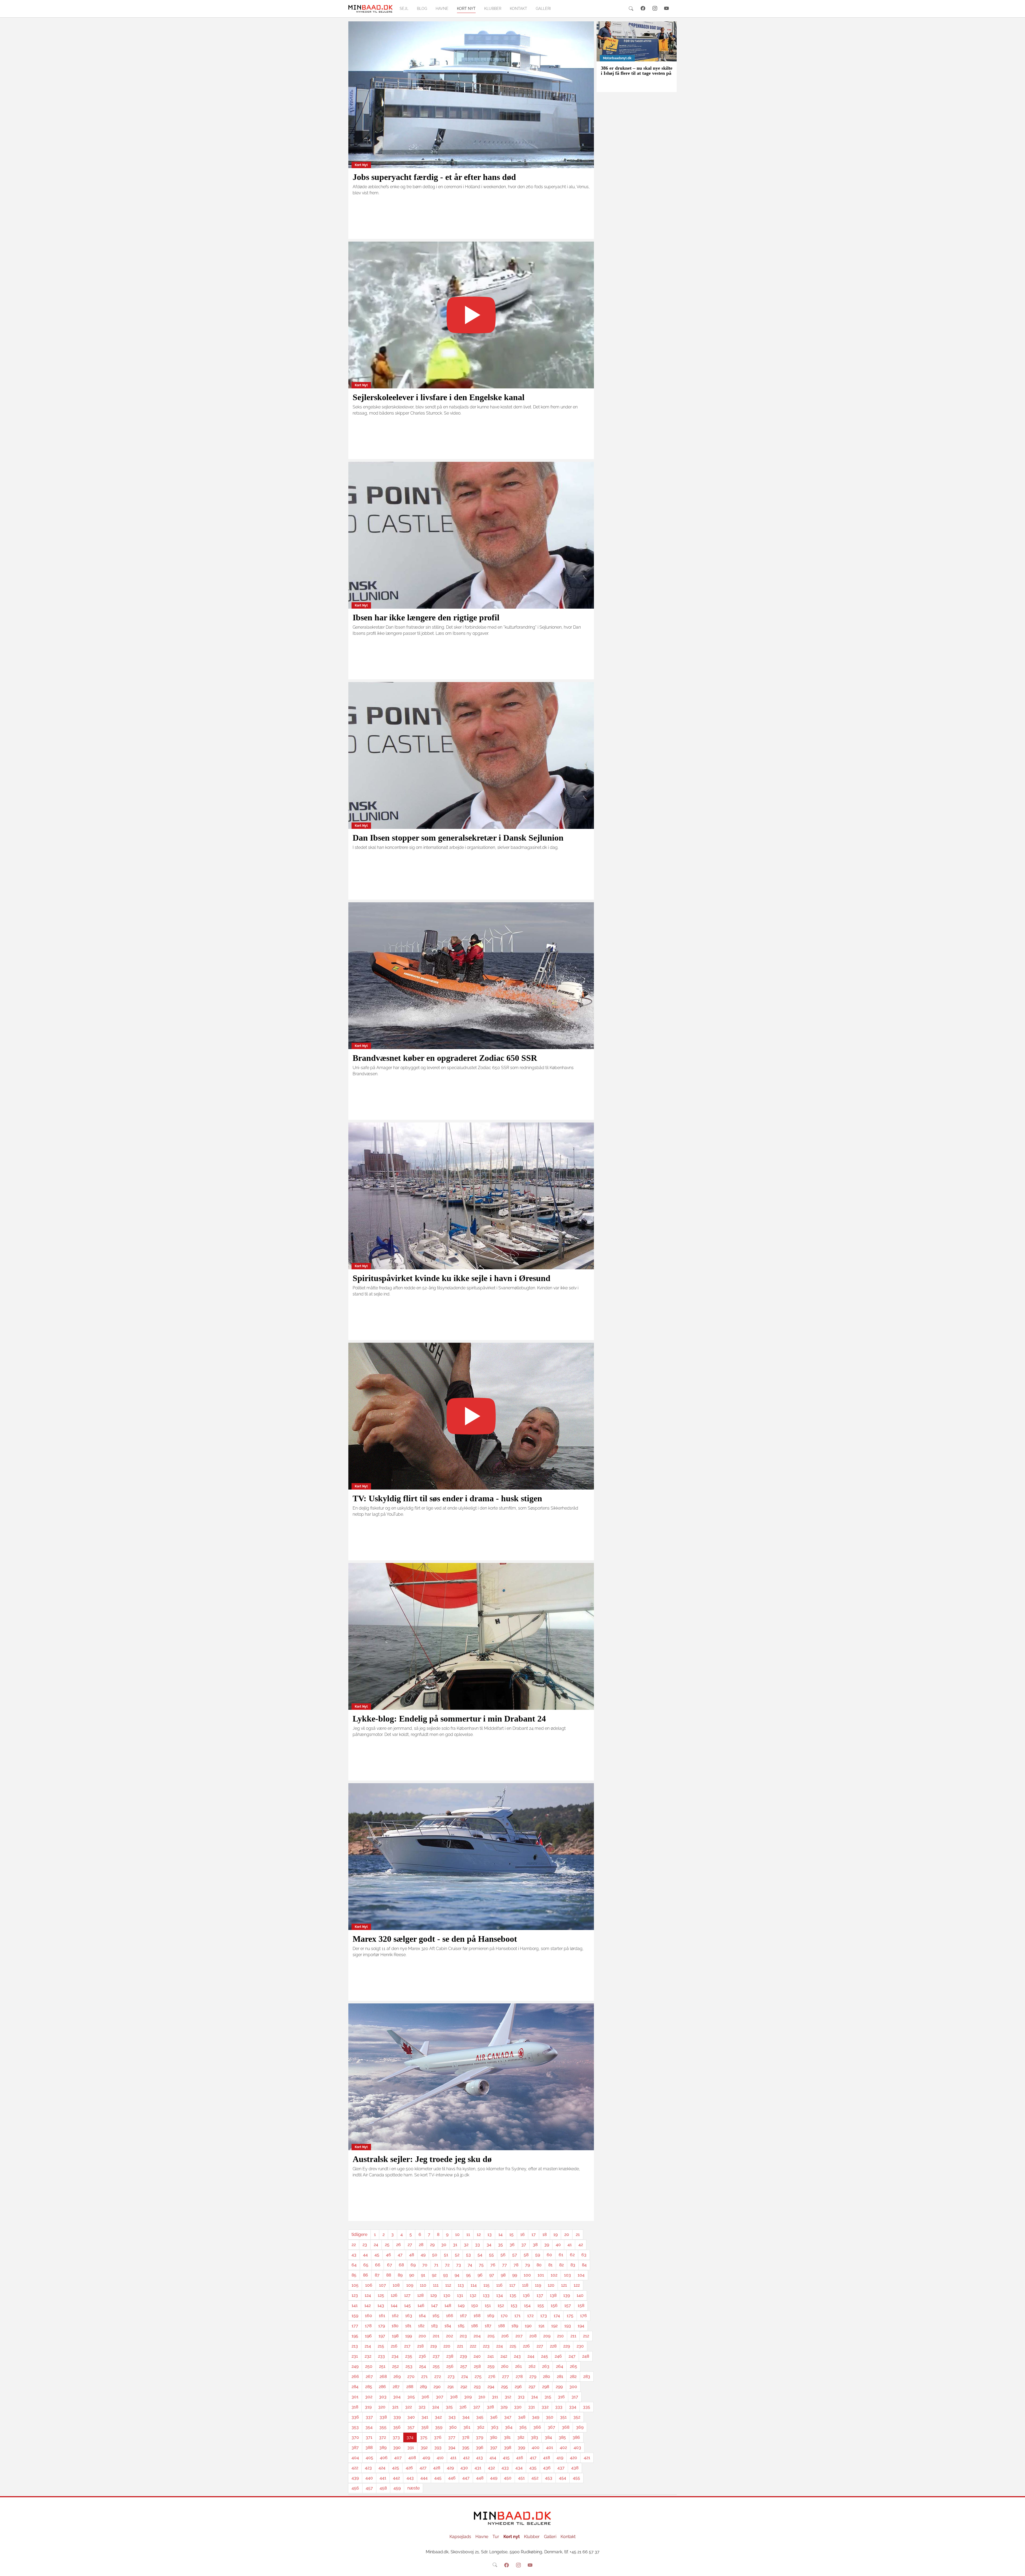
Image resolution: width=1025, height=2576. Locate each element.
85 (354, 2275)
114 (474, 2285)
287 (396, 2387)
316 (561, 2397)
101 (541, 2275)
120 (551, 2285)
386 (576, 2437)
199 (409, 2336)
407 (398, 2458)
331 (532, 2407)
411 (453, 2458)
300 (573, 2387)
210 (560, 2336)
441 (383, 2478)
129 (433, 2295)
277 (506, 2376)
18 (545, 2234)
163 (409, 2316)
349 (536, 2417)
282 (573, 2376)
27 (410, 2245)
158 (581, 2305)
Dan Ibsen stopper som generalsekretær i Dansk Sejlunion (458, 838)
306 (425, 2397)
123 (355, 2295)
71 (436, 2265)
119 (538, 2285)
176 (584, 2316)
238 (450, 2356)
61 (561, 2255)
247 (572, 2356)
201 (436, 2336)
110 (423, 2285)
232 (368, 2356)
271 (424, 2376)
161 (382, 2316)
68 (401, 2265)
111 (436, 2285)
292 (464, 2387)
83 (573, 2265)
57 (515, 2255)
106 (369, 2285)
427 (423, 2468)
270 (411, 2376)
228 (553, 2346)
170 (504, 2316)
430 (464, 2468)
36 (512, 2245)
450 (508, 2478)
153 (514, 2305)
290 (437, 2387)
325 (449, 2407)
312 (508, 2397)
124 (368, 2295)
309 (468, 2397)
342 (438, 2417)
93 (446, 2275)
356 (397, 2427)
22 (354, 2245)
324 (436, 2407)
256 (450, 2366)
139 (567, 2295)
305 (411, 2397)
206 (505, 2336)
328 (490, 2407)
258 (477, 2366)
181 (408, 2326)
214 (368, 2346)
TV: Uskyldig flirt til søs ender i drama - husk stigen (447, 1498)
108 (396, 2285)
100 (527, 2275)
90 (412, 2275)
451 (521, 2478)
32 (466, 2245)
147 (434, 2305)
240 (477, 2356)
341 (425, 2417)
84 (584, 2265)
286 (382, 2387)
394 (452, 2447)
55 (491, 2255)
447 (466, 2478)
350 (550, 2417)
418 (547, 2458)
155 (541, 2305)
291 (451, 2387)
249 (355, 2366)
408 (412, 2458)
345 (480, 2417)
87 (377, 2275)
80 (539, 2265)
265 (573, 2366)
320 (382, 2407)
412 (466, 2458)
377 (452, 2437)
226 (526, 2346)
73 (459, 2265)
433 (505, 2468)
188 (501, 2326)
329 (504, 2407)
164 (422, 2316)
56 (503, 2255)
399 (521, 2447)
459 (397, 2488)
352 (577, 2417)
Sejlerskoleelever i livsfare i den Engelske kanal (439, 397)
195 (355, 2336)
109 (410, 2285)
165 (436, 2316)
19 (555, 2234)
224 (500, 2346)
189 (515, 2326)
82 (561, 2265)
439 (355, 2478)
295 (504, 2387)
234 (395, 2356)
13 (490, 2234)
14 (500, 2234)
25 (387, 2245)
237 (436, 2356)
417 (533, 2458)
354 (369, 2427)
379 (480, 2437)
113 (461, 2285)
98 (503, 2275)
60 (549, 2255)
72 (447, 2265)
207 (519, 2336)
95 (468, 2275)
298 (546, 2387)
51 (446, 2255)
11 (468, 2234)
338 (383, 2417)
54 (480, 2255)
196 (368, 2336)
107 (383, 2285)
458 (383, 2488)
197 (382, 2336)
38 (535, 2245)
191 (541, 2326)
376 (438, 2437)
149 (461, 2305)
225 (513, 2346)
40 (558, 2245)
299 (559, 2387)
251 (382, 2366)
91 (423, 2275)
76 (493, 2265)
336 (355, 2417)
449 (494, 2478)
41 (570, 2245)
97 (492, 2275)
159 (355, 2316)
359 (439, 2427)
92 (434, 2275)
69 (413, 2265)
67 (390, 2265)
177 (355, 2326)
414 (493, 2458)
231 (355, 2356)
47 (400, 2255)
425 (396, 2468)
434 (519, 2468)
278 (519, 2376)
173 (544, 2316)
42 (581, 2245)
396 (480, 2447)
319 (368, 2407)
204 (477, 2336)
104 (581, 2275)
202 (450, 2336)
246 (558, 2356)
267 (369, 2376)
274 (465, 2376)
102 (554, 2275)
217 (407, 2346)
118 (525, 2285)
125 (381, 2295)
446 (452, 2478)
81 (550, 2265)
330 (518, 2407)
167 (463, 2316)
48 (412, 2255)
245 (545, 2356)
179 (382, 2326)
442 (396, 2478)
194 (581, 2326)
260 (505, 2366)
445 (438, 2478)
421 (587, 2458)
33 (478, 2245)
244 (531, 2356)
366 (537, 2427)
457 (369, 2488)
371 (369, 2437)
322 (409, 2407)
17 (534, 2234)
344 (466, 2417)
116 (499, 2285)
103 (567, 2275)
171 (517, 2316)
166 (450, 2316)
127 (407, 2295)
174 (557, 2316)
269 (397, 2376)
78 (516, 2265)
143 (381, 2305)
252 (395, 2366)
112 (448, 2285)
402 (563, 2447)
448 (480, 2478)
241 (491, 2356)
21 (578, 2234)
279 (533, 2376)
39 (547, 2245)
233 (381, 2356)
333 (559, 2407)
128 (420, 2295)
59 (538, 2255)
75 (481, 2265)
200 (422, 2336)
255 (436, 2366)
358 (425, 2427)
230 (580, 2346)
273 (451, 2376)
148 (448, 2305)
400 (536, 2447)
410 (440, 2458)
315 (548, 2397)
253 (409, 2366)
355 (383, 2427)
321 (395, 2407)
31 (455, 2245)
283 (587, 2376)
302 (369, 2397)
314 (535, 2397)
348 (522, 2417)
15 (511, 2234)
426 (409, 2468)
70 (425, 2265)
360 (453, 2427)
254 (423, 2366)
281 (560, 2376)
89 (400, 2275)
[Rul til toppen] (1017, 2568)
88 (389, 2275)
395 (466, 2447)
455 (576, 2478)
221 (460, 2346)
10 (457, 2234)
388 (369, 2447)
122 (577, 2285)
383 (535, 2437)
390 (397, 2447)
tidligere (359, 2234)
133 (486, 2295)
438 (575, 2468)
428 (437, 2468)
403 (577, 2447)
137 (540, 2295)
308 (454, 2397)
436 (547, 2468)
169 (491, 2316)
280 (547, 2376)
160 (368, 2316)
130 (447, 2295)
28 (421, 2245)
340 (411, 2417)
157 (568, 2305)
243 (517, 2356)
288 (410, 2387)
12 (479, 2234)
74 (470, 2265)
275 (478, 2376)
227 (540, 2346)
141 (355, 2305)
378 (466, 2437)
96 (480, 2275)
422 (355, 2468)
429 (450, 2468)
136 (526, 2295)
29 (432, 2245)
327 (477, 2407)
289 (423, 2387)
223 (486, 2346)
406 (384, 2458)
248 (586, 2356)
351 (563, 2417)
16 (523, 2234)
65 (366, 2265)
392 (424, 2447)
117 (512, 2285)
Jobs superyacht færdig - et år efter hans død (434, 177)
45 (377, 2255)
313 (521, 2397)
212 (586, 2336)
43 (354, 2255)
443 (410, 2478)
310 (482, 2397)
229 (567, 2346)
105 (355, 2285)
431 (478, 2468)
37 (524, 2245)
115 (486, 2285)
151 (488, 2305)
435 (533, 2468)
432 (491, 2468)
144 (394, 2305)
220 (447, 2346)
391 (411, 2447)
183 (434, 2326)
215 (381, 2346)
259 (491, 2366)
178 (368, 2326)
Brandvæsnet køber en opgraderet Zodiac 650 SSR (445, 1058)
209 (547, 2336)
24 (376, 2245)
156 (554, 2305)
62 (572, 2255)
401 (550, 2447)
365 (523, 2427)
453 (549, 2478)
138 (553, 2295)
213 (355, 2346)
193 (568, 2326)
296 (518, 2387)
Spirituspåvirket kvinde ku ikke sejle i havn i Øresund (452, 1278)
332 (545, 2407)
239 (463, 2356)
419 (560, 2458)
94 (457, 2275)
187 (488, 2326)
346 (494, 2417)
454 (563, 2478)
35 (500, 2245)
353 (355, 2427)
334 (573, 2407)
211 (573, 2336)
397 (494, 2447)
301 (355, 2397)
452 (535, 2478)
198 (395, 2336)
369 (580, 2427)
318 (355, 2407)
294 (491, 2387)
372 (383, 2437)
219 (433, 2346)
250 (369, 2366)
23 (365, 2245)
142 (368, 2305)
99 (515, 2275)
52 (457, 2255)
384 (548, 2437)
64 (354, 2265)
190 (528, 2326)
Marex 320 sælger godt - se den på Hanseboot (435, 1939)
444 (424, 2478)
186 (475, 2326)
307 (440, 2397)
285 (369, 2387)
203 (463, 2336)
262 (532, 2366)
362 (481, 2427)
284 (355, 2387)
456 (355, 2488)
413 (480, 2458)
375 (424, 2437)
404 (355, 2458)
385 (562, 2437)
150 (475, 2305)
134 (500, 2295)
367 (551, 2427)
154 (527, 2305)
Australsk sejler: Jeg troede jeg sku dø (422, 2159)
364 (509, 2427)
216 (394, 2346)
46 (389, 2255)
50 (435, 2255)
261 (519, 2366)
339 (397, 2417)
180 (395, 2326)
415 (506, 2458)
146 (421, 2305)
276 (492, 2376)
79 (527, 2265)
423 (368, 2468)
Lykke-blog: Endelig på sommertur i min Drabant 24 (449, 1719)
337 (369, 2417)
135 (513, 2295)
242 (504, 2356)
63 (584, 2255)
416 (520, 2458)
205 (491, 2336)
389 (383, 2447)
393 (438, 2447)
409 (426, 2458)
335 (587, 2407)
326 (463, 2407)
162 (395, 2316)
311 (495, 2397)
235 (409, 2356)
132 (473, 2295)
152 (501, 2305)
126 (394, 2295)
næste (413, 2488)
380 (494, 2437)
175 (570, 2316)
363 (495, 2427)
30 (444, 2245)
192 (554, 2326)
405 (369, 2458)
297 (532, 2387)
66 (378, 2265)
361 (467, 2427)
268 (383, 2376)
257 (464, 2366)
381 (507, 2437)
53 (468, 2255)
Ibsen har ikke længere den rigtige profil (426, 617)
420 (573, 2458)
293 (477, 2387)
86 (366, 2275)
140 (580, 2295)
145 (407, 2305)
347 (508, 2417)
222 (473, 2346)
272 (438, 2376)
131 (460, 2295)
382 (521, 2437)
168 (477, 2316)
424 (382, 2468)
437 (561, 2468)
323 (422, 2407)
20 (567, 2234)
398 (508, 2447)
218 (420, 2346)
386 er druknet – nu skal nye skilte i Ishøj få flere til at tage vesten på (637, 71)
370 (355, 2437)
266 (355, 2376)
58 (526, 2255)
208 (533, 2336)
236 (422, 2356)
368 (566, 2427)
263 (546, 2366)
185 (461, 2326)
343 (452, 2417)
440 (369, 2478)
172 (530, 2316)
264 (560, 2366)
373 (396, 2437)
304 (397, 2397)
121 (564, 2285)
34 (489, 2245)
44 (365, 2255)
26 (399, 2245)
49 (423, 2255)
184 (448, 2326)
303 (383, 2397)
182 (421, 2326)
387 (355, 2447)
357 (411, 2427)
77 (504, 2265)
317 (575, 2397)
